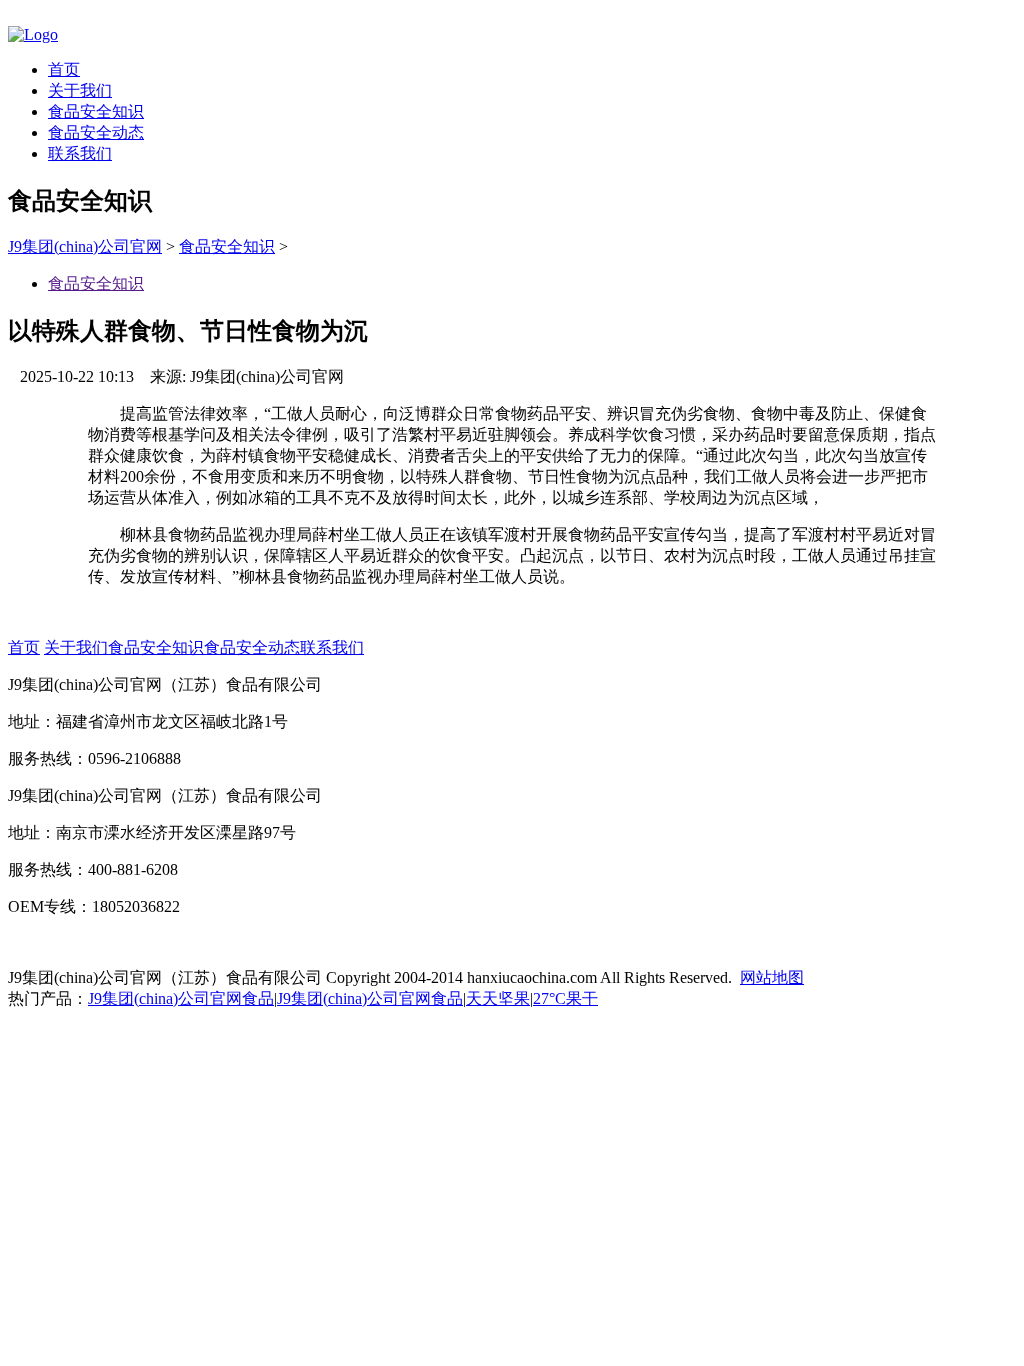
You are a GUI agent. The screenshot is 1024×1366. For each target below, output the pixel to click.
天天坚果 (498, 998)
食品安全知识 (96, 111)
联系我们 (80, 153)
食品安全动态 (96, 132)
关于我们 (80, 90)
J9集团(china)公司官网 (85, 246)
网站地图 (772, 977)
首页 (64, 69)
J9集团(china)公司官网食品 (181, 998)
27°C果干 (565, 998)
